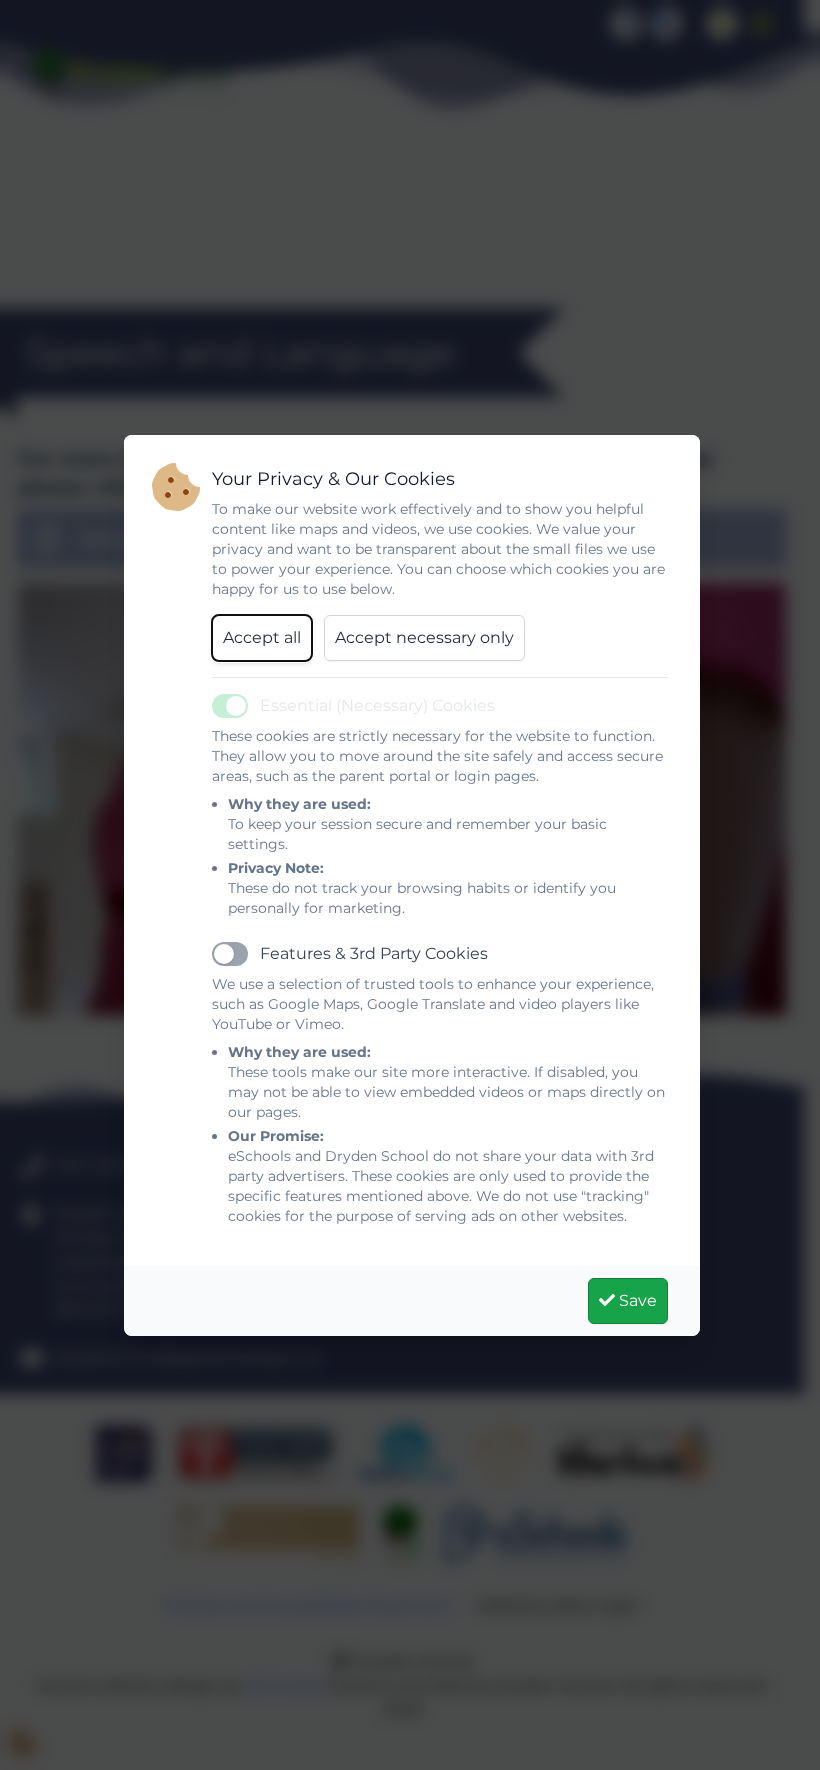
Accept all (262, 637)
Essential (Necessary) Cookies (377, 705)
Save (636, 1300)
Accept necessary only (424, 637)
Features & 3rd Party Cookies (374, 953)
